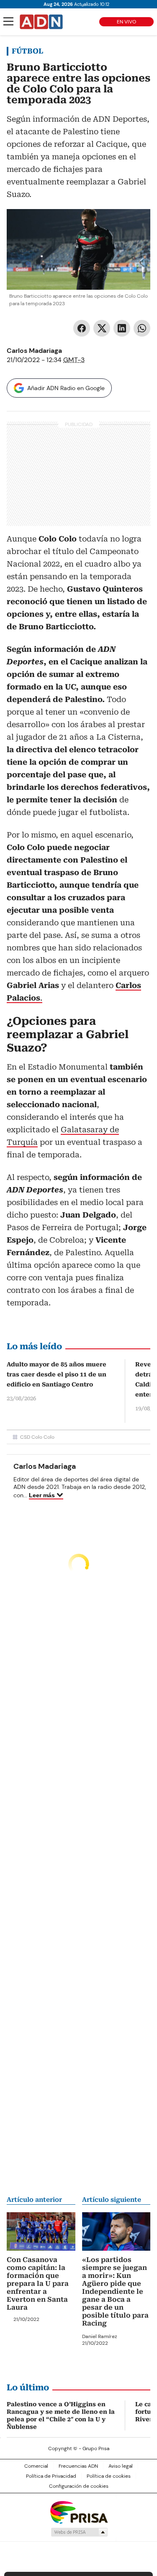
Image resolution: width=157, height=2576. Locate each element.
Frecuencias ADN (78, 2466)
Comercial (36, 2466)
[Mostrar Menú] (8, 21)
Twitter (102, 328)
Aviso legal (121, 2466)
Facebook (82, 328)
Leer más (42, 1495)
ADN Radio (41, 22)
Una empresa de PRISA (79, 2512)
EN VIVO (126, 22)
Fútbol (27, 51)
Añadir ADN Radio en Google (66, 388)
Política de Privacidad (51, 2476)
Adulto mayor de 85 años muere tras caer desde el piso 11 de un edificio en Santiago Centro (57, 1374)
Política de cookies (109, 2476)
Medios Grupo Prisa (79, 2532)
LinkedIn (122, 328)
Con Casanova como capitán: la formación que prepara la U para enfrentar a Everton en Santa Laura (38, 2284)
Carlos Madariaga (34, 351)
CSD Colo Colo (37, 1437)
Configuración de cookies (79, 2486)
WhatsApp (142, 328)
